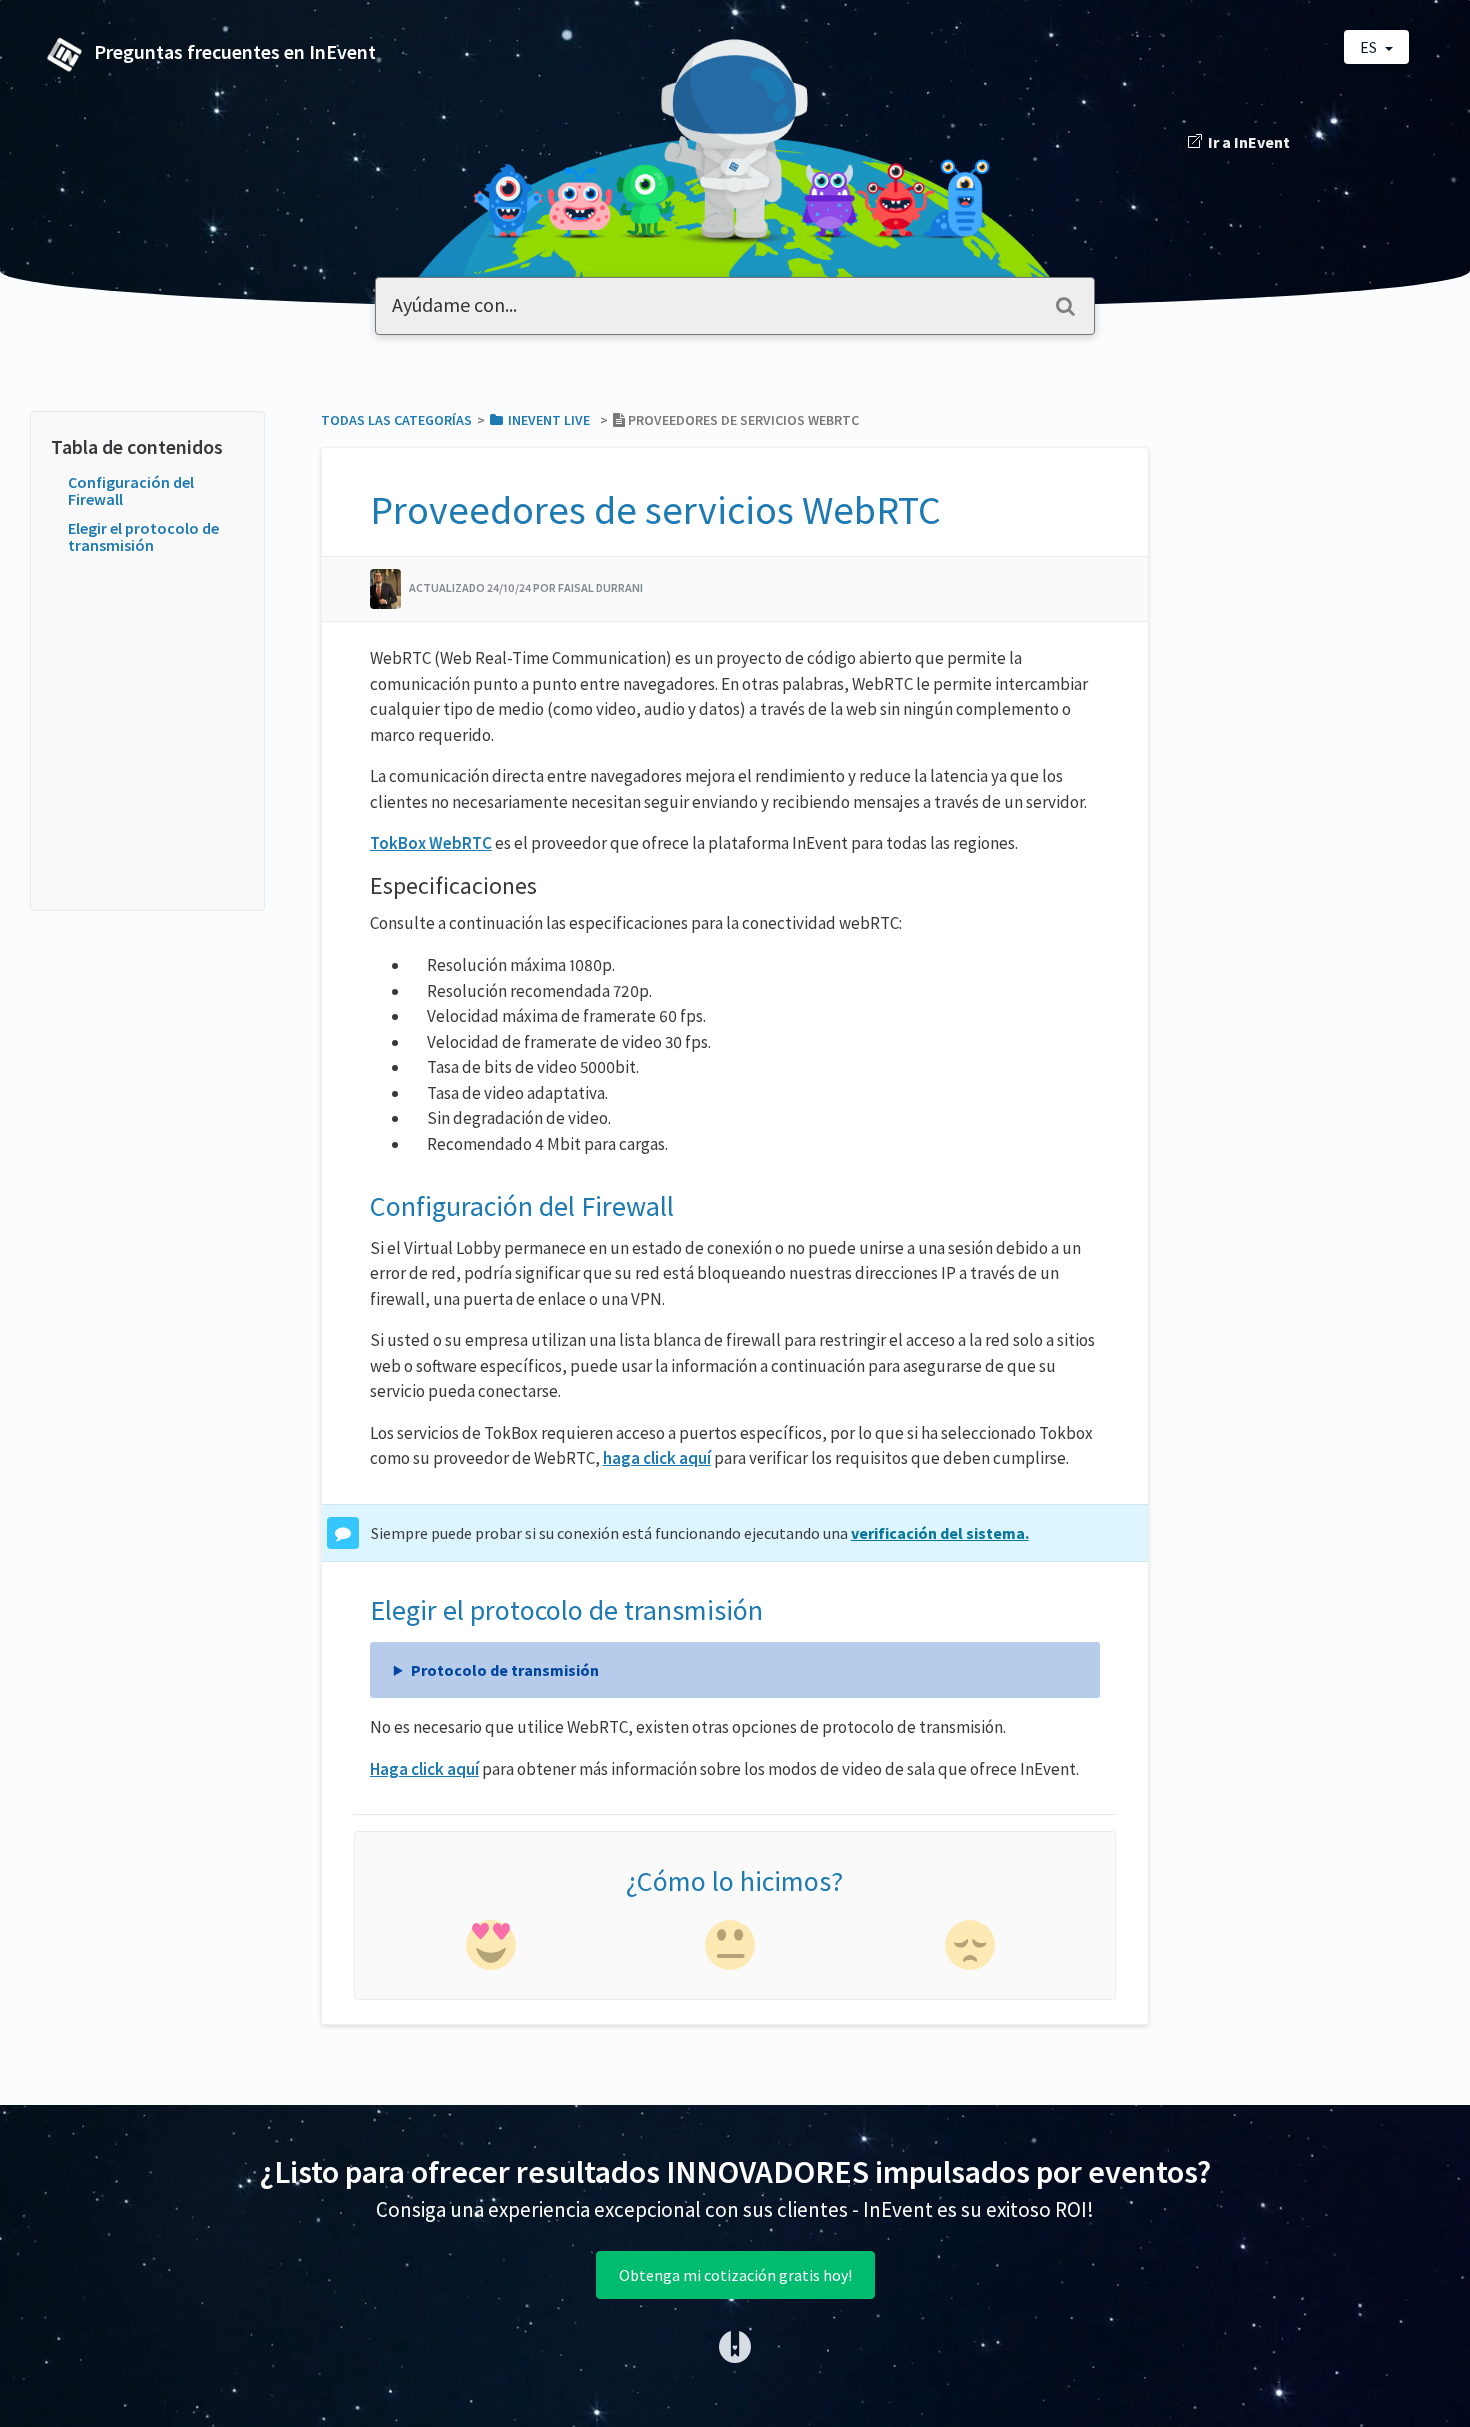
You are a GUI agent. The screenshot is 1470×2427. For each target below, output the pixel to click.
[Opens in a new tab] (735, 2345)
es (1370, 47)
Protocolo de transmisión (505, 1670)
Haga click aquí (424, 1769)
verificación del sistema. (940, 1533)
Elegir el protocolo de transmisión (143, 536)
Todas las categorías (396, 420)
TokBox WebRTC (431, 843)
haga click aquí (657, 1458)
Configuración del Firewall (131, 490)
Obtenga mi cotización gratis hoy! (735, 2275)
